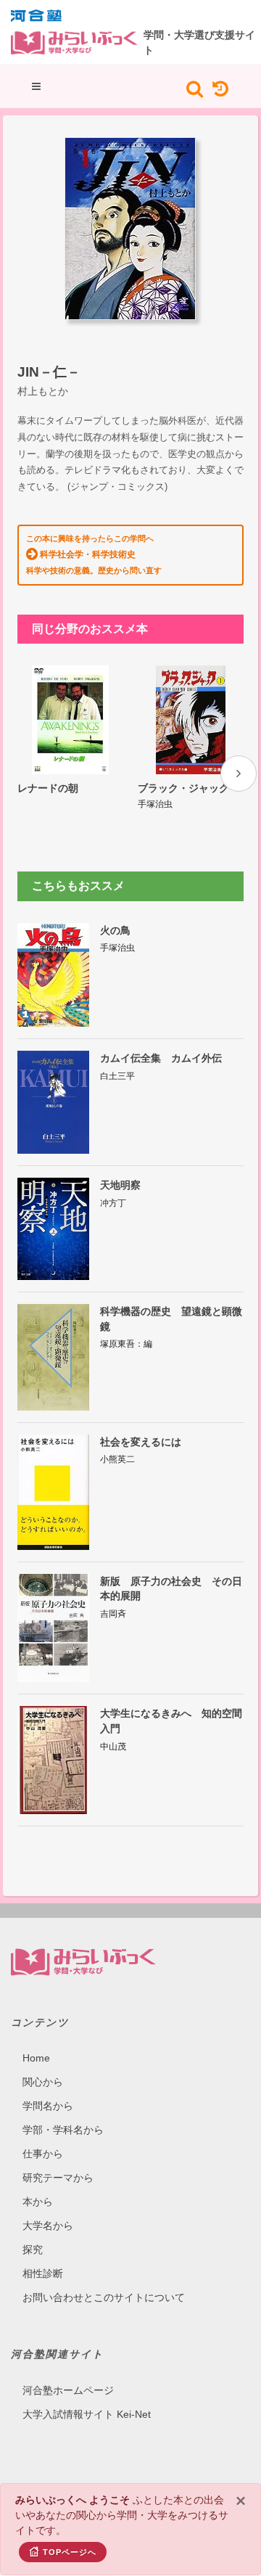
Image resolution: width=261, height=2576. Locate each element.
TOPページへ (70, 2552)
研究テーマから (58, 2178)
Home (36, 2058)
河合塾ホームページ (68, 2390)
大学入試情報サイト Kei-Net (87, 2414)
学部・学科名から (63, 2130)
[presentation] (239, 774)
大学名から (48, 2226)
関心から (43, 2082)
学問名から (48, 2106)
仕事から (43, 2154)
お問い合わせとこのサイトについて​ (104, 2297)
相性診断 (43, 2273)
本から (38, 2202)
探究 (33, 2249)
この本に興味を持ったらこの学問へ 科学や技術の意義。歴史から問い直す (94, 554)
